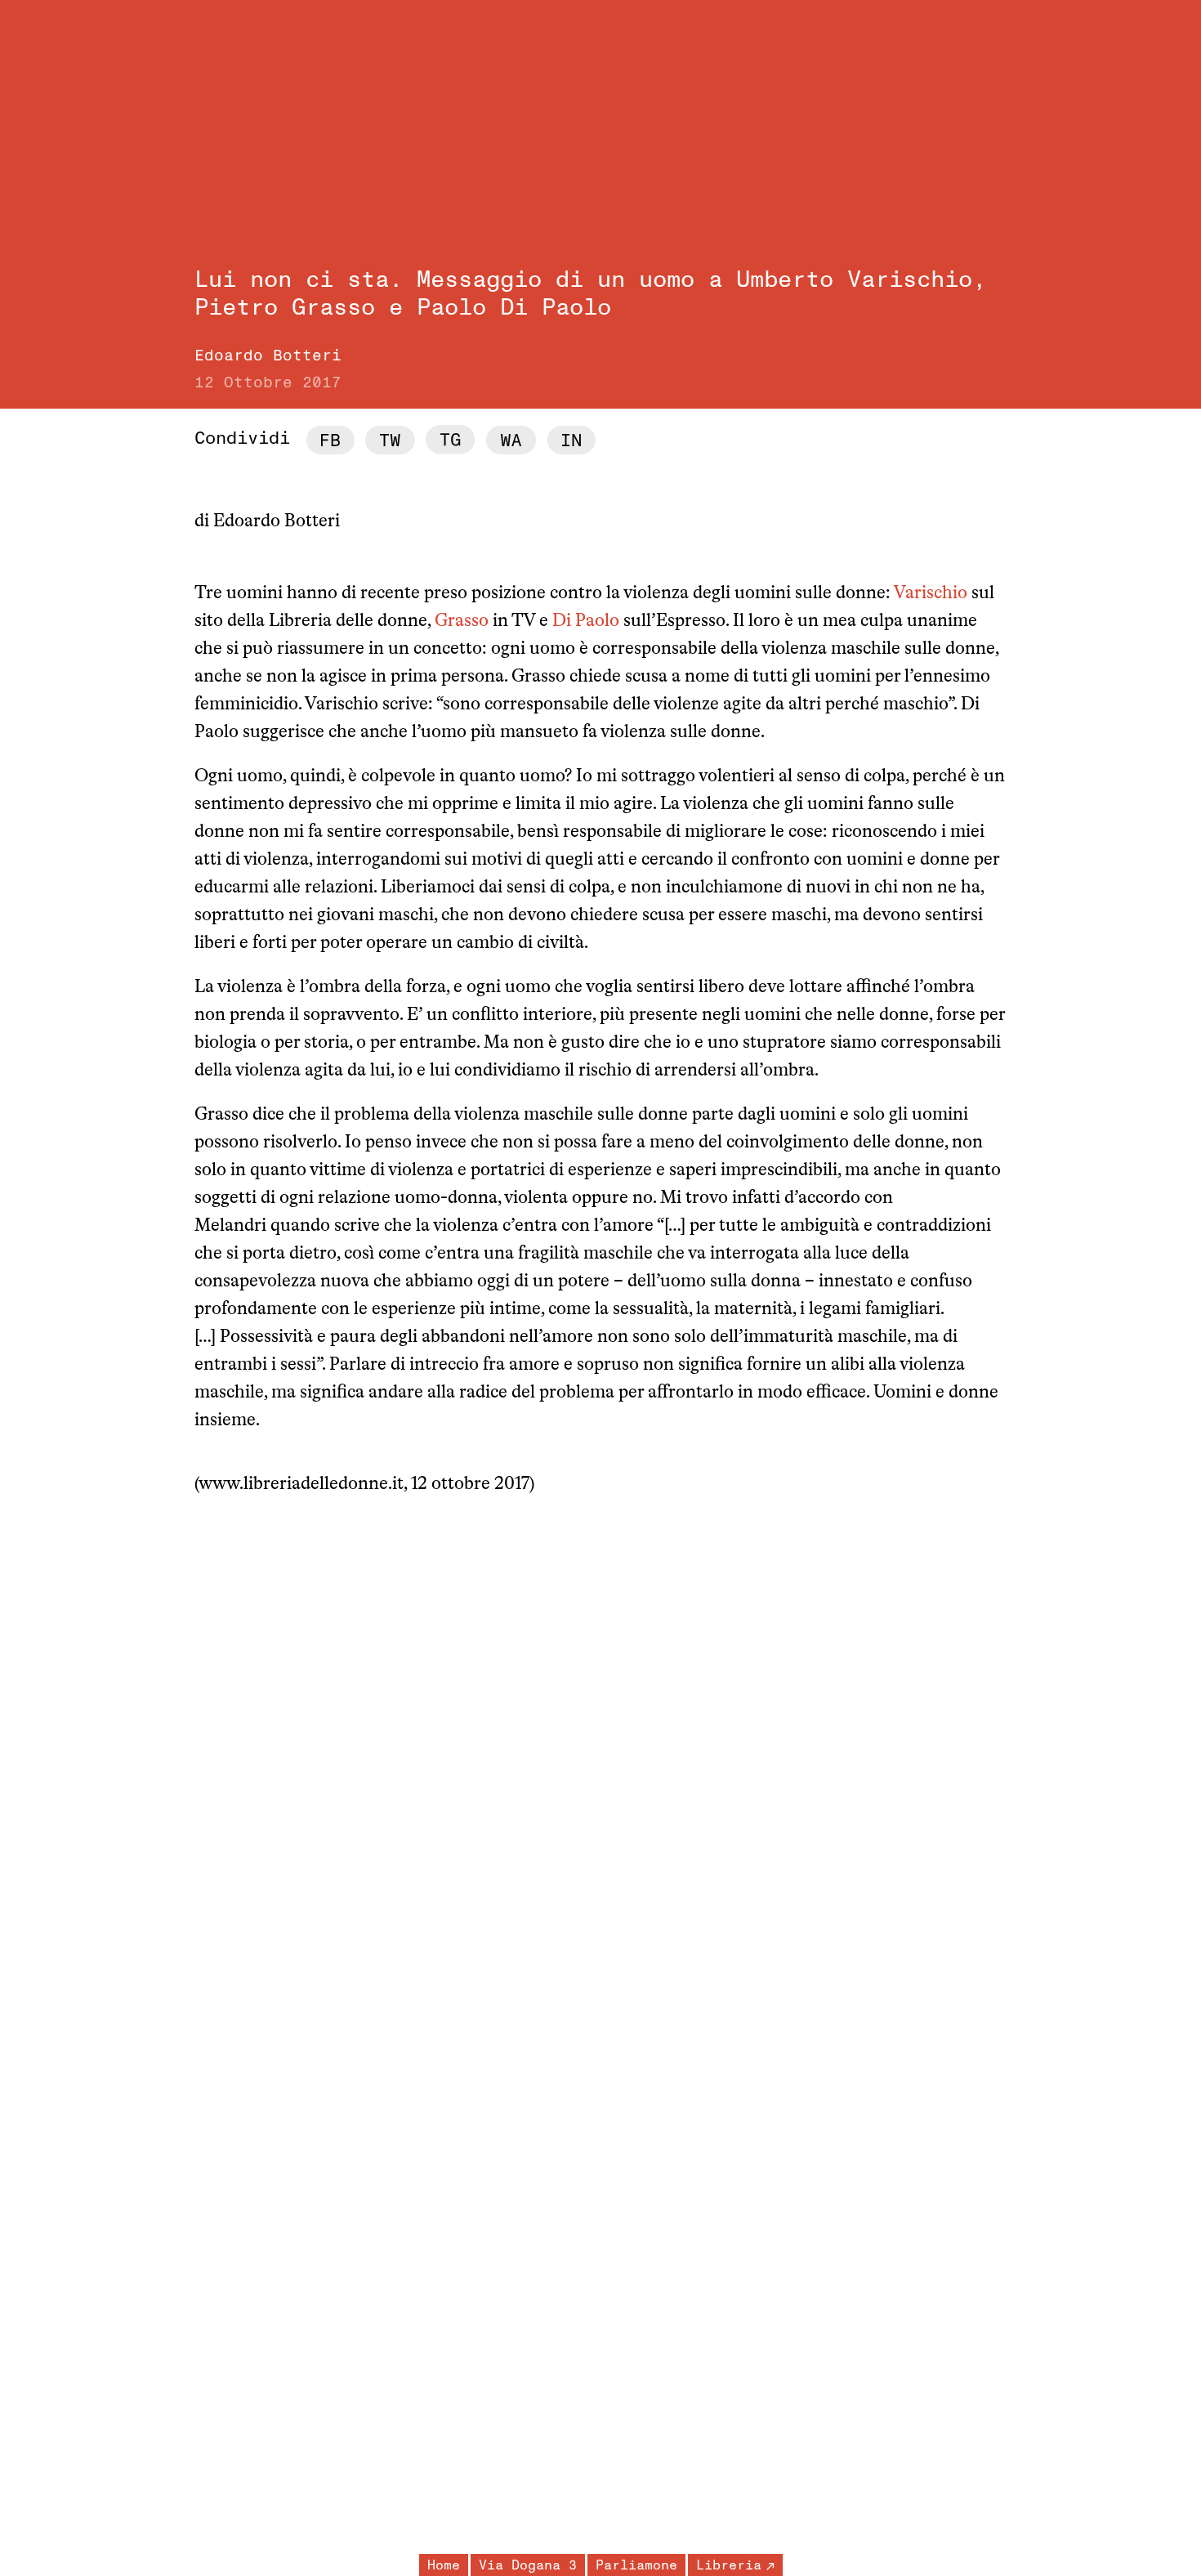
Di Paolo (586, 622)
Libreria (729, 2565)
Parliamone (636, 2565)
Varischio (931, 594)
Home (444, 2565)
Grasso (462, 622)
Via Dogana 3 (528, 2565)
